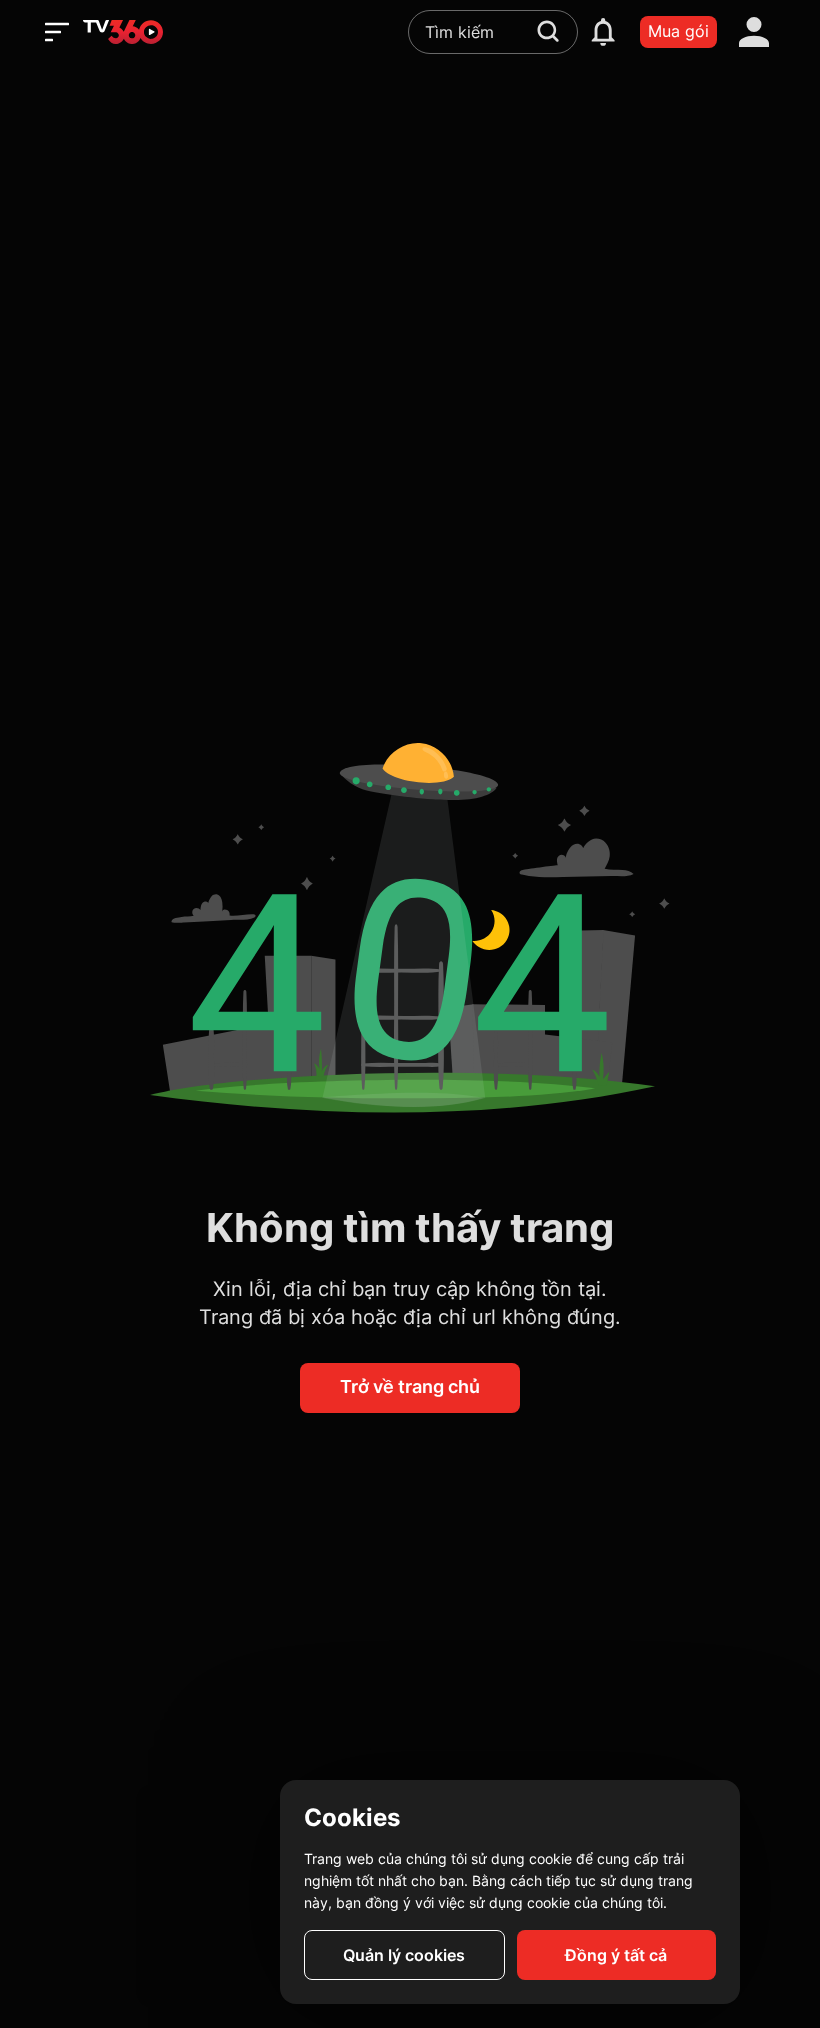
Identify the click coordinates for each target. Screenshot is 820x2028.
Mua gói (678, 31)
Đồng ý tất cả (616, 1955)
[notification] (603, 32)
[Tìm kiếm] (548, 31)
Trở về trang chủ (410, 1386)
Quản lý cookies (404, 1955)
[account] (754, 32)
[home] (123, 32)
